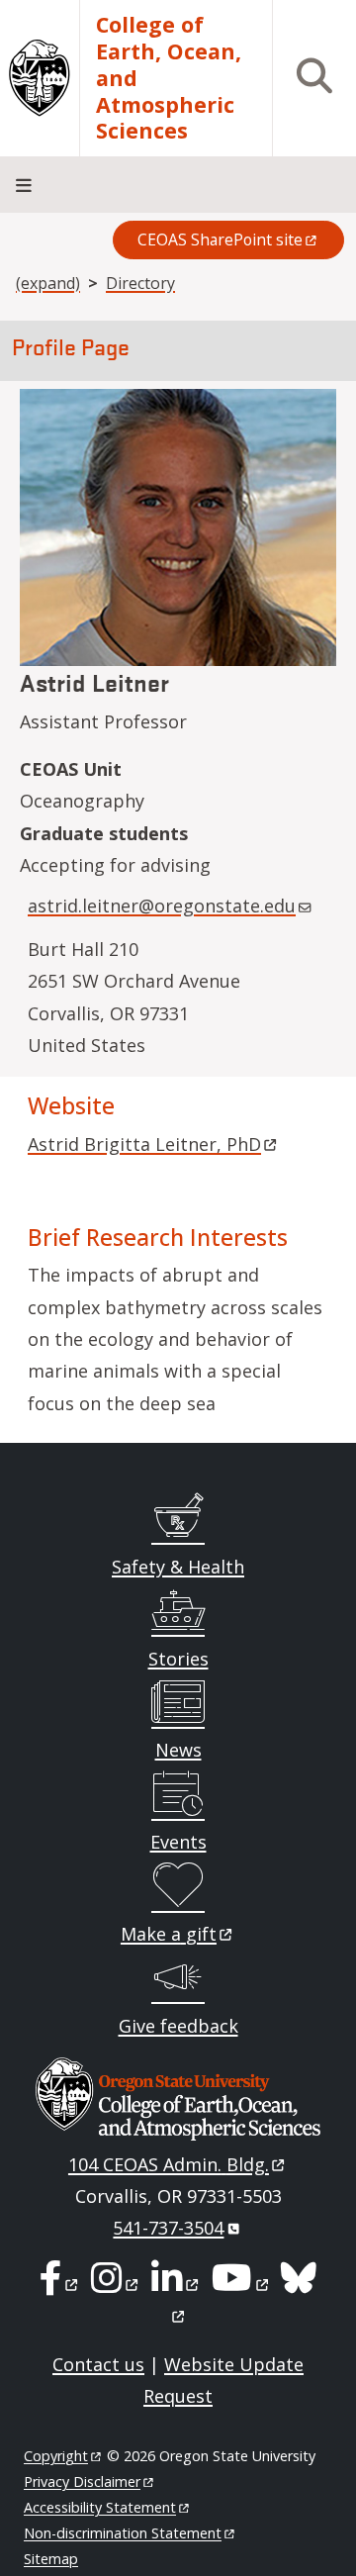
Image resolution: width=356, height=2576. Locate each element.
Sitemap (51, 2559)
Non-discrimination (123, 2533)
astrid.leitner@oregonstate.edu (162, 906)
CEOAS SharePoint (220, 239)
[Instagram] (116, 2284)
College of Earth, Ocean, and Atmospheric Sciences (169, 78)
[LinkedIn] (177, 2284)
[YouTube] (241, 2284)
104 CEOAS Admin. (169, 2164)
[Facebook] (60, 2284)
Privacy (82, 2481)
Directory (140, 283)
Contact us (98, 2364)
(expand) (48, 283)
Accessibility (100, 2507)
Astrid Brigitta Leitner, (144, 1144)
